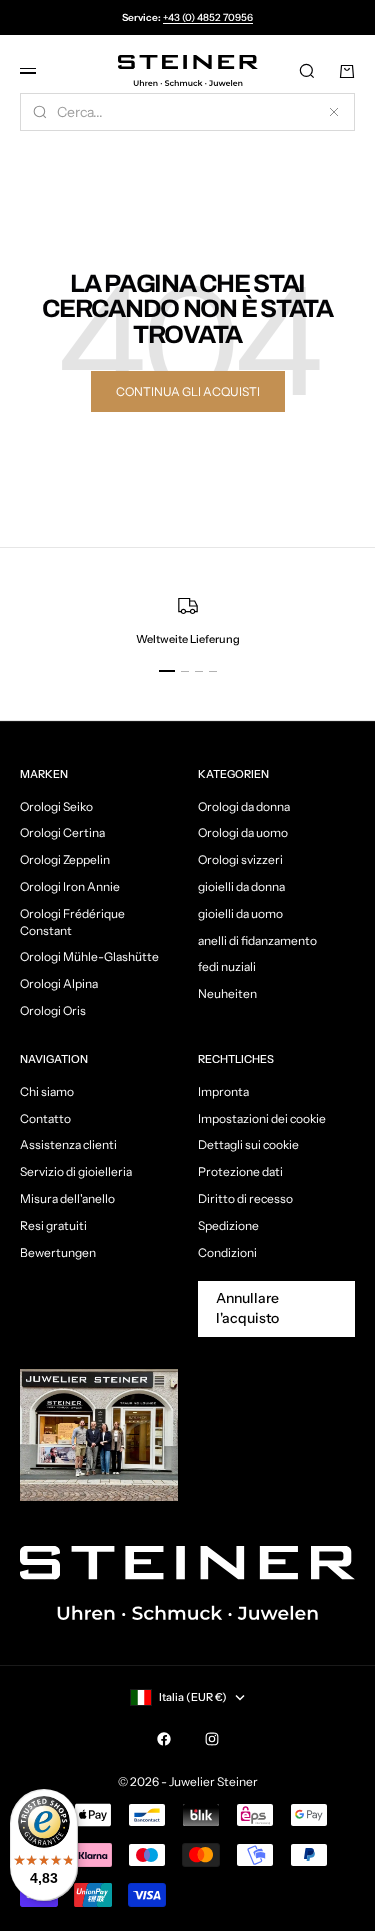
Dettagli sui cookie (248, 1144)
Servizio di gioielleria (76, 1171)
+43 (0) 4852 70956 (208, 17)
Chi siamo (47, 1091)
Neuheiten (227, 993)
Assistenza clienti (68, 1144)
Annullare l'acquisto (247, 1308)
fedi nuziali (227, 966)
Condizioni (227, 1252)
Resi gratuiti (53, 1225)
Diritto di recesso (245, 1198)
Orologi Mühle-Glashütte (89, 956)
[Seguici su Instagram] (212, 1739)
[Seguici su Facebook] (164, 1739)
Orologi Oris (53, 1010)
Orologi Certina (62, 832)
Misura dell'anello (67, 1198)
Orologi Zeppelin (65, 859)
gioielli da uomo (240, 913)
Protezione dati (240, 1171)
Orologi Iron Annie (70, 886)
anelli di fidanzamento (257, 940)
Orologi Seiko (56, 806)
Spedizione (228, 1225)
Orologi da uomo (243, 832)
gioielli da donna (241, 886)
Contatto (45, 1118)
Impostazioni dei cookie (262, 1118)
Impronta (223, 1091)
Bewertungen (58, 1252)
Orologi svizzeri (240, 859)
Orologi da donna (244, 806)
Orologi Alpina (59, 983)
